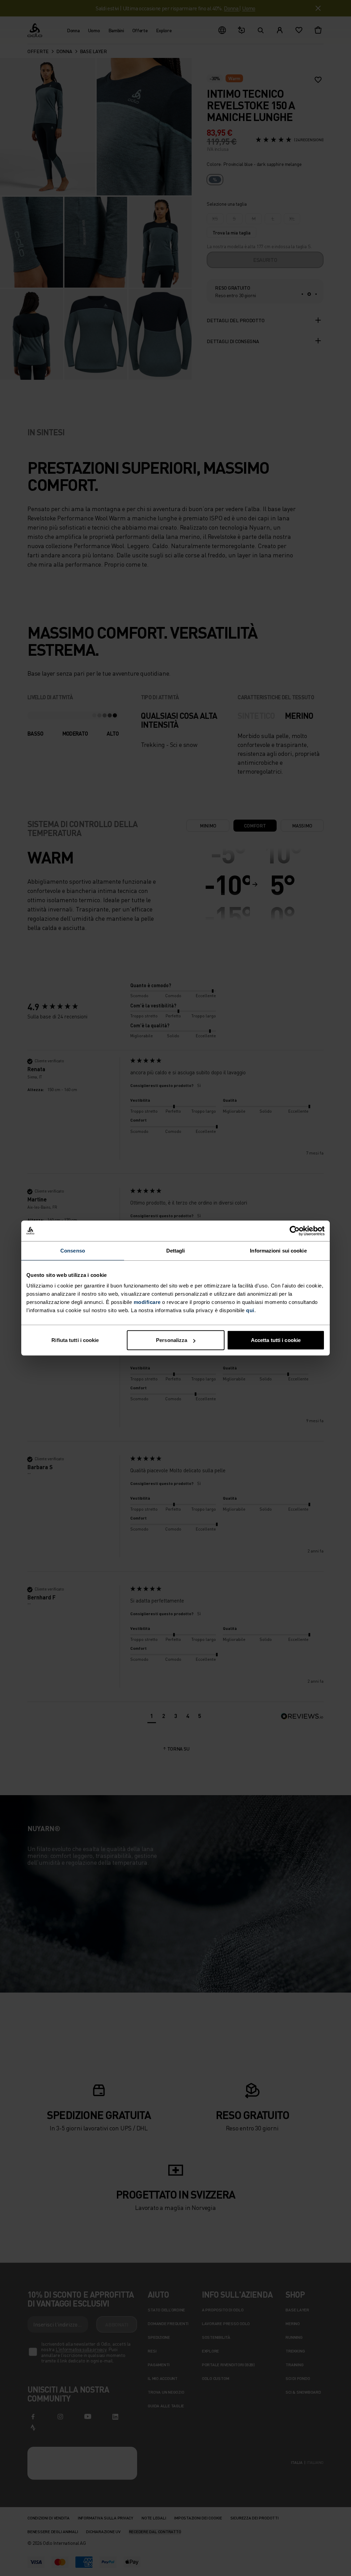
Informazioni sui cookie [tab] (278, 1250)
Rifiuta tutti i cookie (75, 1340)
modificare (147, 1302)
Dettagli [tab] (176, 1250)
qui (250, 1310)
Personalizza (172, 1340)
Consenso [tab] (73, 1250)
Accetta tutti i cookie (276, 1340)
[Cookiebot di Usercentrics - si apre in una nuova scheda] (295, 1231)
